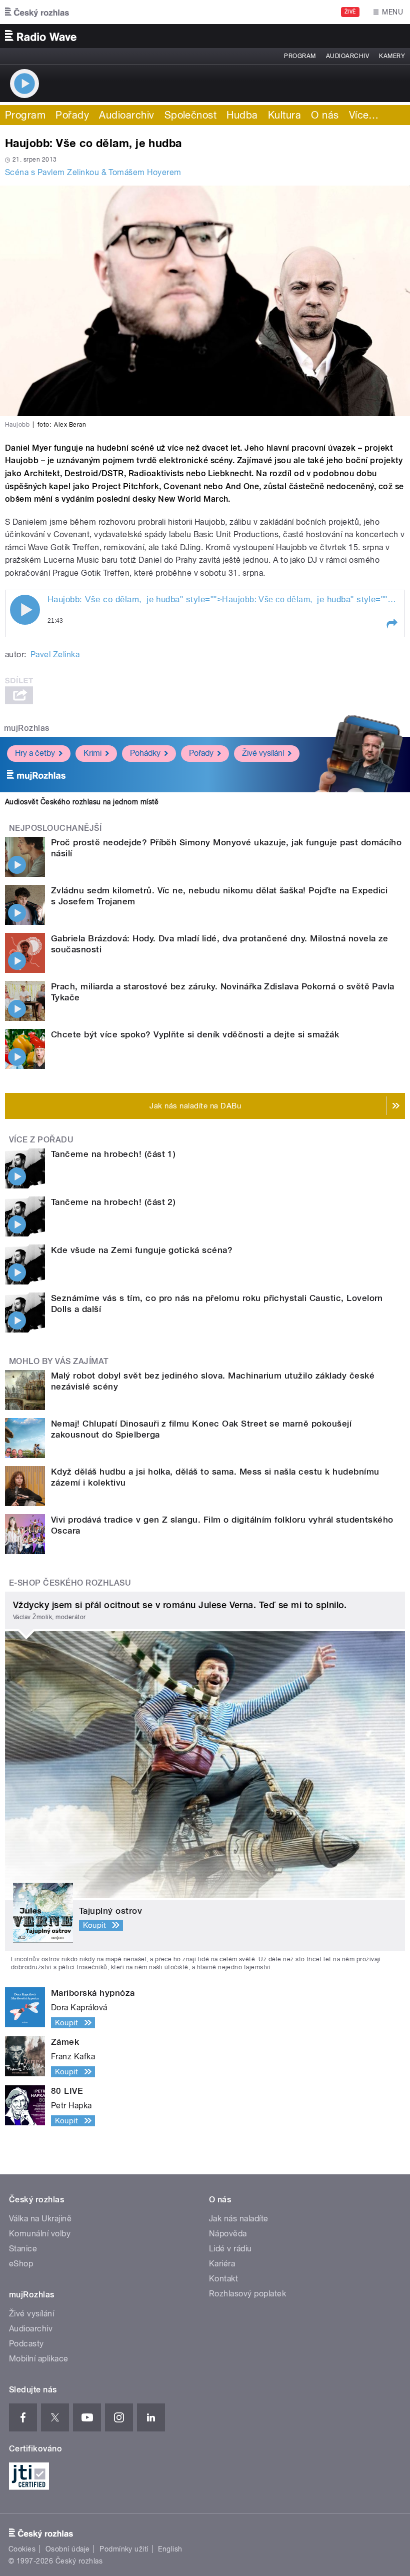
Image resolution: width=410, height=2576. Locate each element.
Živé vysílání (263, 753)
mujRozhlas (27, 728)
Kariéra (222, 2264)
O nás (325, 115)
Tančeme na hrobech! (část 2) (113, 1202)
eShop (21, 2264)
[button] (391, 624)
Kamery (392, 56)
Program (300, 56)
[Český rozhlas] (37, 12)
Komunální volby (40, 2234)
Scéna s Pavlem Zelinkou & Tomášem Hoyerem (93, 172)
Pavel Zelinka (55, 655)
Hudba (242, 115)
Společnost (191, 115)
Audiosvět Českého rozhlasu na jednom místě (82, 802)
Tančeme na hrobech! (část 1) (113, 1154)
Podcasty (26, 2344)
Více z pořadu (41, 1140)
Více (364, 115)
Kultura (284, 115)
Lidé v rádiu (230, 2249)
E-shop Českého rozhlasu (70, 1583)
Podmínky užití (124, 2549)
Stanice (23, 2249)
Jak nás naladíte (239, 2219)
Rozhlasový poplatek (247, 2294)
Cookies (22, 2549)
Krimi (92, 753)
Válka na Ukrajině (40, 2219)
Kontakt (223, 2279)
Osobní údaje (68, 2549)
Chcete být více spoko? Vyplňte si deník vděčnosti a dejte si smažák (195, 1034)
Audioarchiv (347, 56)
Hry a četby (35, 753)
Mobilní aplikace (39, 2359)
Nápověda (228, 2234)
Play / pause (25, 610)
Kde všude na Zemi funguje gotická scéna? (142, 1250)
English (170, 2549)
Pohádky (145, 753)
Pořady (72, 115)
